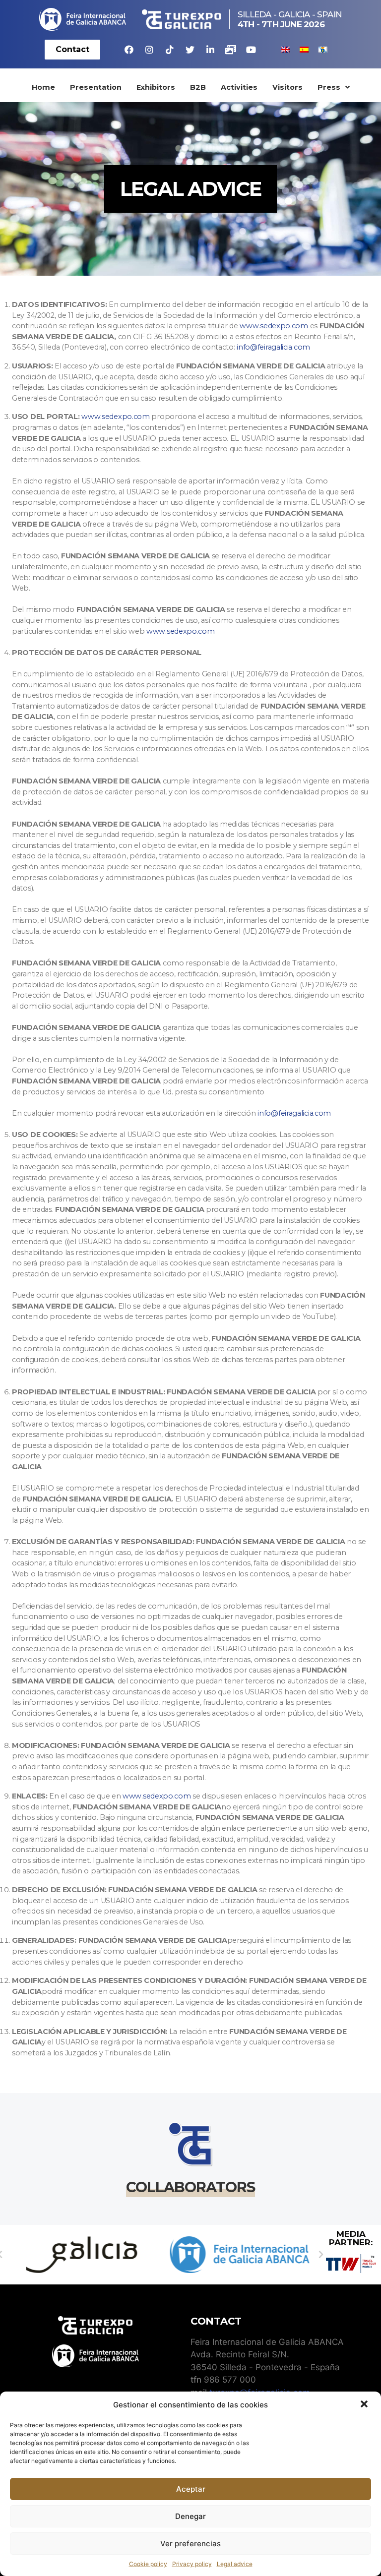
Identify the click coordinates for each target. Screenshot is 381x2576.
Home (43, 87)
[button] (365, 2405)
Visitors (287, 87)
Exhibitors (156, 87)
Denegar (190, 2516)
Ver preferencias (190, 2544)
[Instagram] (149, 50)
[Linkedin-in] (210, 50)
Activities (239, 87)
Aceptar (191, 2489)
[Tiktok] (170, 50)
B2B (198, 87)
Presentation (96, 87)
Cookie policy (148, 2564)
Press (329, 87)
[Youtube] (251, 50)
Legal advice (235, 2564)
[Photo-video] (231, 50)
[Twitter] (190, 50)
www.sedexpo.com (274, 326)
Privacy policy (192, 2564)
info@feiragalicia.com (273, 347)
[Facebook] (129, 50)
